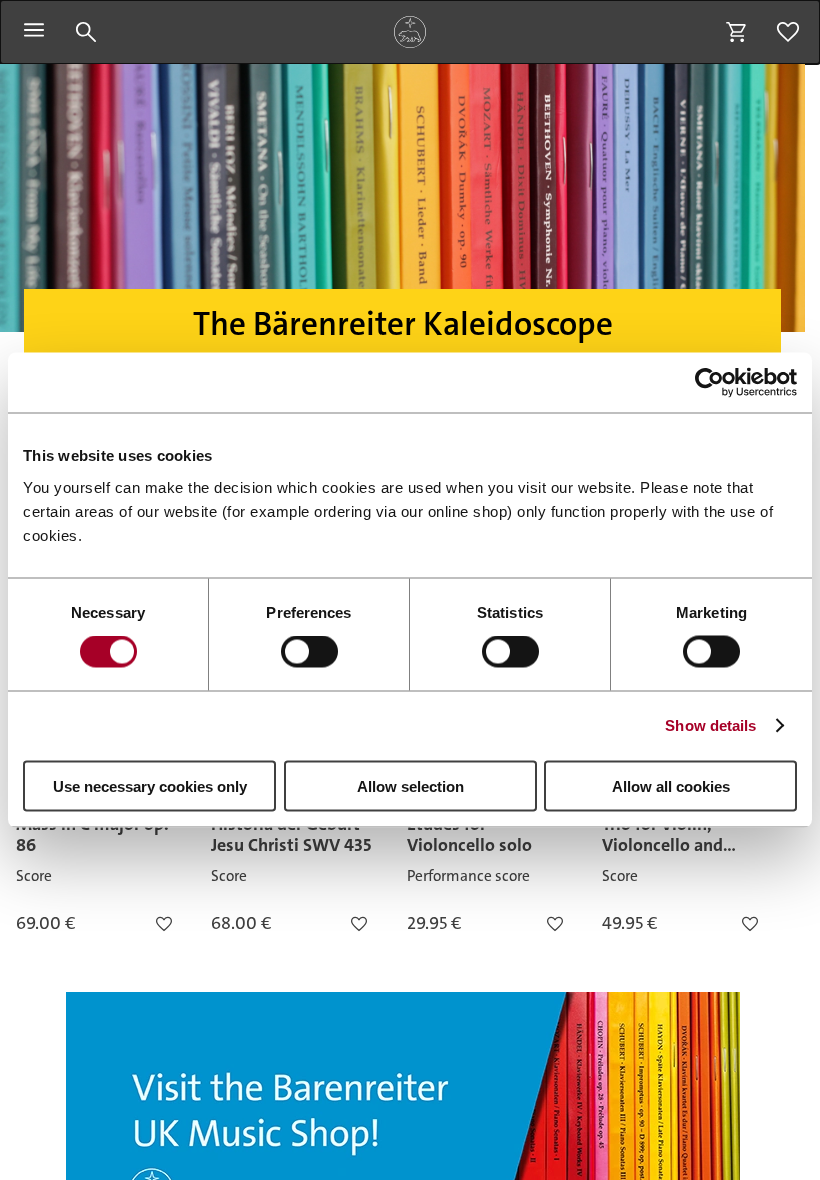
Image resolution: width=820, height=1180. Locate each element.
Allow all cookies (671, 785)
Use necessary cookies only (150, 785)
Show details (710, 725)
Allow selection (410, 785)
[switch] (309, 652)
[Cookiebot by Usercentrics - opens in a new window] (709, 383)
